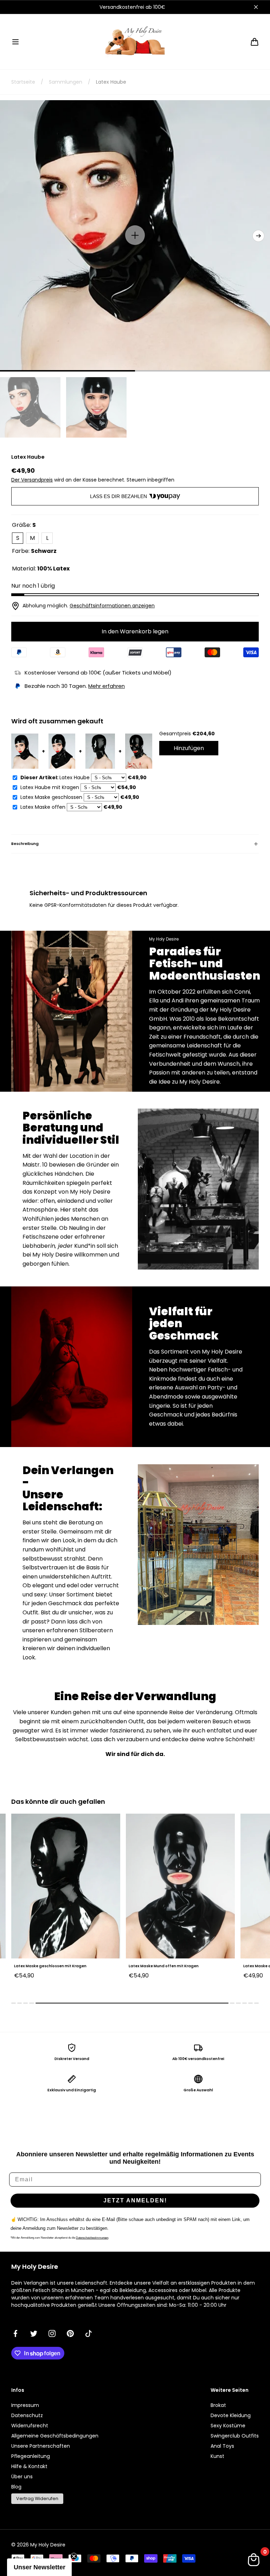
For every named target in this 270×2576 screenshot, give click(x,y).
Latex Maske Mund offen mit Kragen (49, 1966)
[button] (15, 42)
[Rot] (254, 1986)
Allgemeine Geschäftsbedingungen (55, 2436)
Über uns (22, 2477)
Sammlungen (66, 82)
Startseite (23, 82)
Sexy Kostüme (228, 2426)
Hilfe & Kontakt (29, 2466)
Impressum (25, 2405)
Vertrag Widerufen (37, 2498)
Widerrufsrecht (30, 2426)
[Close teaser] (74, 2556)
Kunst (217, 2456)
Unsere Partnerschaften (41, 2446)
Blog (16, 2487)
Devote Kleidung (231, 2415)
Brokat (218, 2405)
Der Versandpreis (32, 480)
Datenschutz (27, 2415)
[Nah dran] (256, 7)
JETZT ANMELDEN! (135, 2200)
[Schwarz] (246, 1986)
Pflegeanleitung (31, 2456)
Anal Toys (222, 2446)
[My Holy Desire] (135, 42)
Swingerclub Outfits (235, 2436)
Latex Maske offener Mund (154, 1966)
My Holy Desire (48, 2545)
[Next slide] (258, 236)
